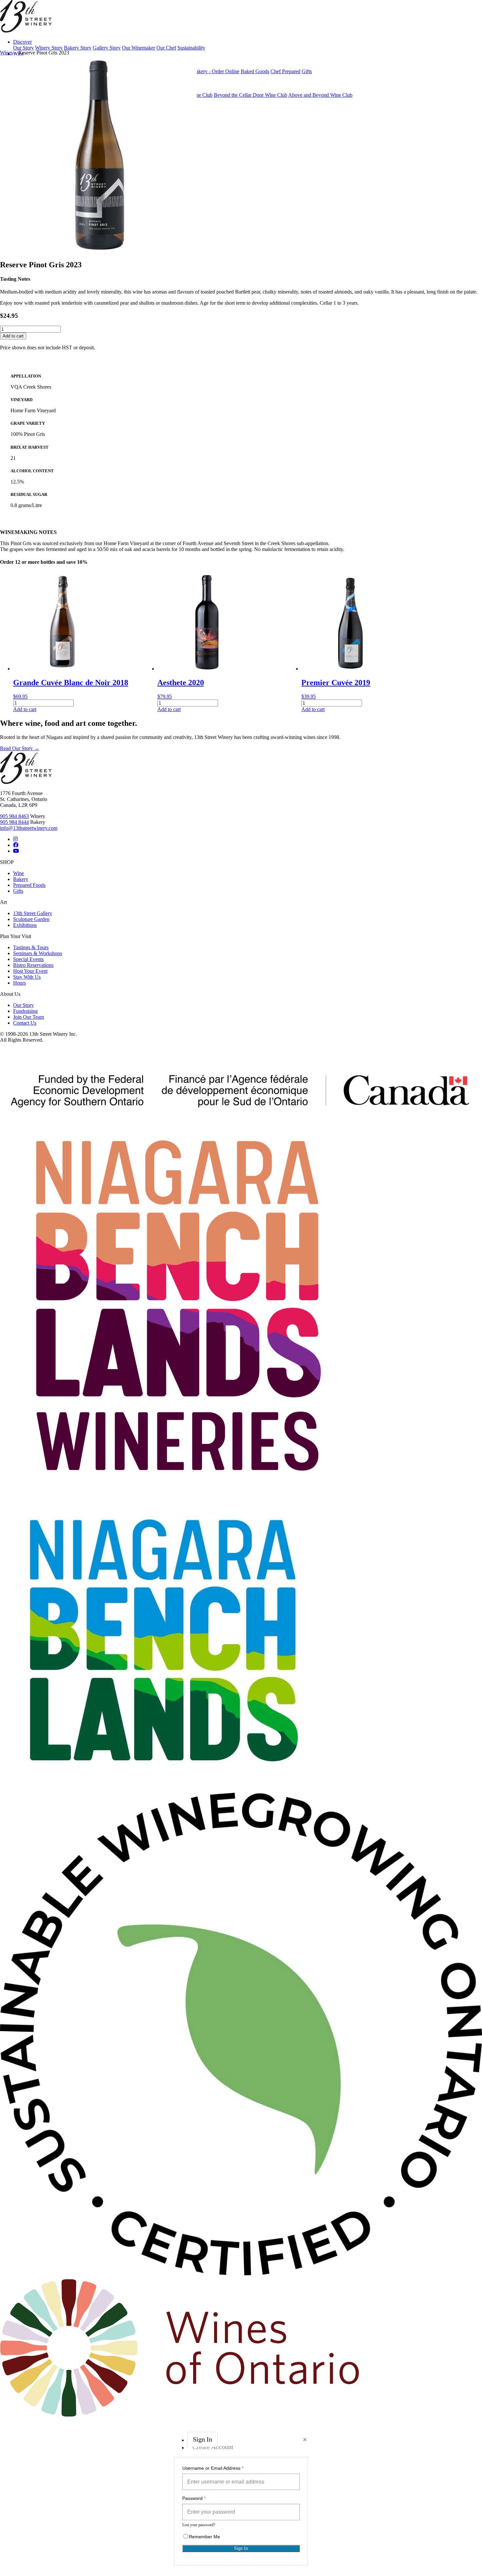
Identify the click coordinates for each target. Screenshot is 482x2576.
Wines (6, 53)
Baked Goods (255, 71)
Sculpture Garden (31, 919)
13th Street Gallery (33, 913)
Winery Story (49, 48)
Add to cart (13, 336)
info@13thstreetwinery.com (29, 828)
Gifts (307, 71)
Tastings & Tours (31, 947)
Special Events (28, 959)
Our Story (23, 48)
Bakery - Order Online (216, 71)
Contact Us (25, 1023)
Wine (19, 873)
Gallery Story (107, 48)
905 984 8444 (14, 822)
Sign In (241, 2548)
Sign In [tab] (202, 2440)
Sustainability (191, 48)
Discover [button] (22, 42)
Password (194, 2498)
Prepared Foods (29, 885)
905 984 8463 (14, 816)
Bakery (21, 879)
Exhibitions (25, 925)
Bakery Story (78, 48)
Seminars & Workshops (38, 953)
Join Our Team (29, 1017)
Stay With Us (27, 977)
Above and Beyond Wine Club (320, 95)
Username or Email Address (213, 2468)
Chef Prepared (285, 71)
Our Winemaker (139, 48)
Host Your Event (30, 971)
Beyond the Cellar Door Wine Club (251, 95)
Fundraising (25, 1011)
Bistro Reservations (33, 965)
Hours (20, 983)
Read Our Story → (20, 748)
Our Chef (166, 48)
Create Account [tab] (213, 2447)
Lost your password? (199, 2525)
